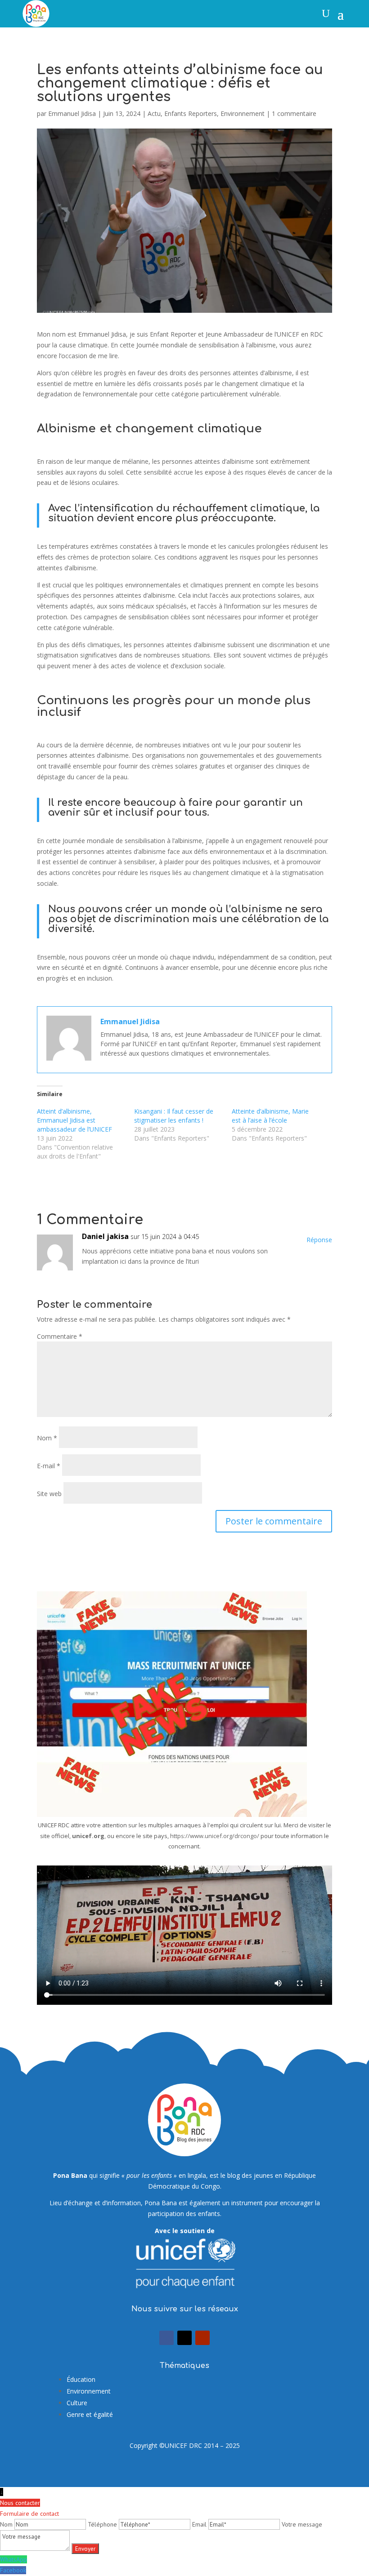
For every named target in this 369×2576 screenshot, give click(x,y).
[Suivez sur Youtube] (202, 2338)
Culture (77, 2403)
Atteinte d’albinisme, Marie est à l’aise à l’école (270, 1116)
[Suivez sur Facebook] (166, 2338)
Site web (49, 1494)
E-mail (49, 1466)
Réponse (319, 1240)
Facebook (13, 2570)
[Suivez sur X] (184, 2338)
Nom (47, 1438)
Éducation (81, 2379)
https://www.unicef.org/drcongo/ (215, 1836)
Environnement (243, 113)
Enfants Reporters (191, 113)
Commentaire (60, 1336)
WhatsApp (13, 2559)
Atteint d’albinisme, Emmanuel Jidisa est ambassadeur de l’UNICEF (74, 1120)
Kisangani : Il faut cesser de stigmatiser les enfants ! (174, 1116)
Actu (154, 113)
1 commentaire (294, 113)
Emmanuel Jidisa (72, 113)
